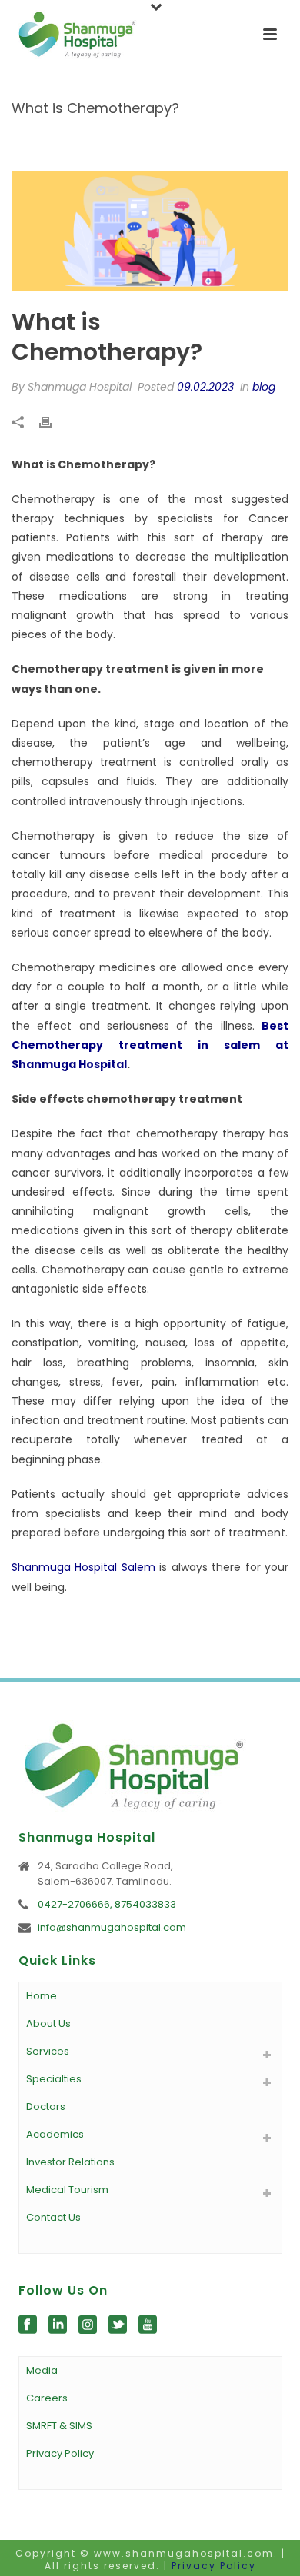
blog (102, 140)
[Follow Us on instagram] (88, 2325)
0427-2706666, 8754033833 (107, 1905)
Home (65, 140)
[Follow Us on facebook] (28, 2325)
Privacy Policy (60, 2453)
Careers (47, 2398)
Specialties (54, 2079)
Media (42, 2370)
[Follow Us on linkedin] (58, 2325)
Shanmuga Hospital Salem (83, 1567)
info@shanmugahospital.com (112, 1928)
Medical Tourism (67, 2190)
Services (48, 2051)
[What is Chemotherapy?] (150, 231)
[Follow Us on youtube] (148, 2325)
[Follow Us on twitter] (118, 2325)
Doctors (46, 2107)
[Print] (53, 422)
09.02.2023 (205, 387)
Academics (55, 2134)
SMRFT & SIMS (59, 2426)
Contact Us (53, 2217)
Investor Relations (70, 2162)
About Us (48, 2024)
